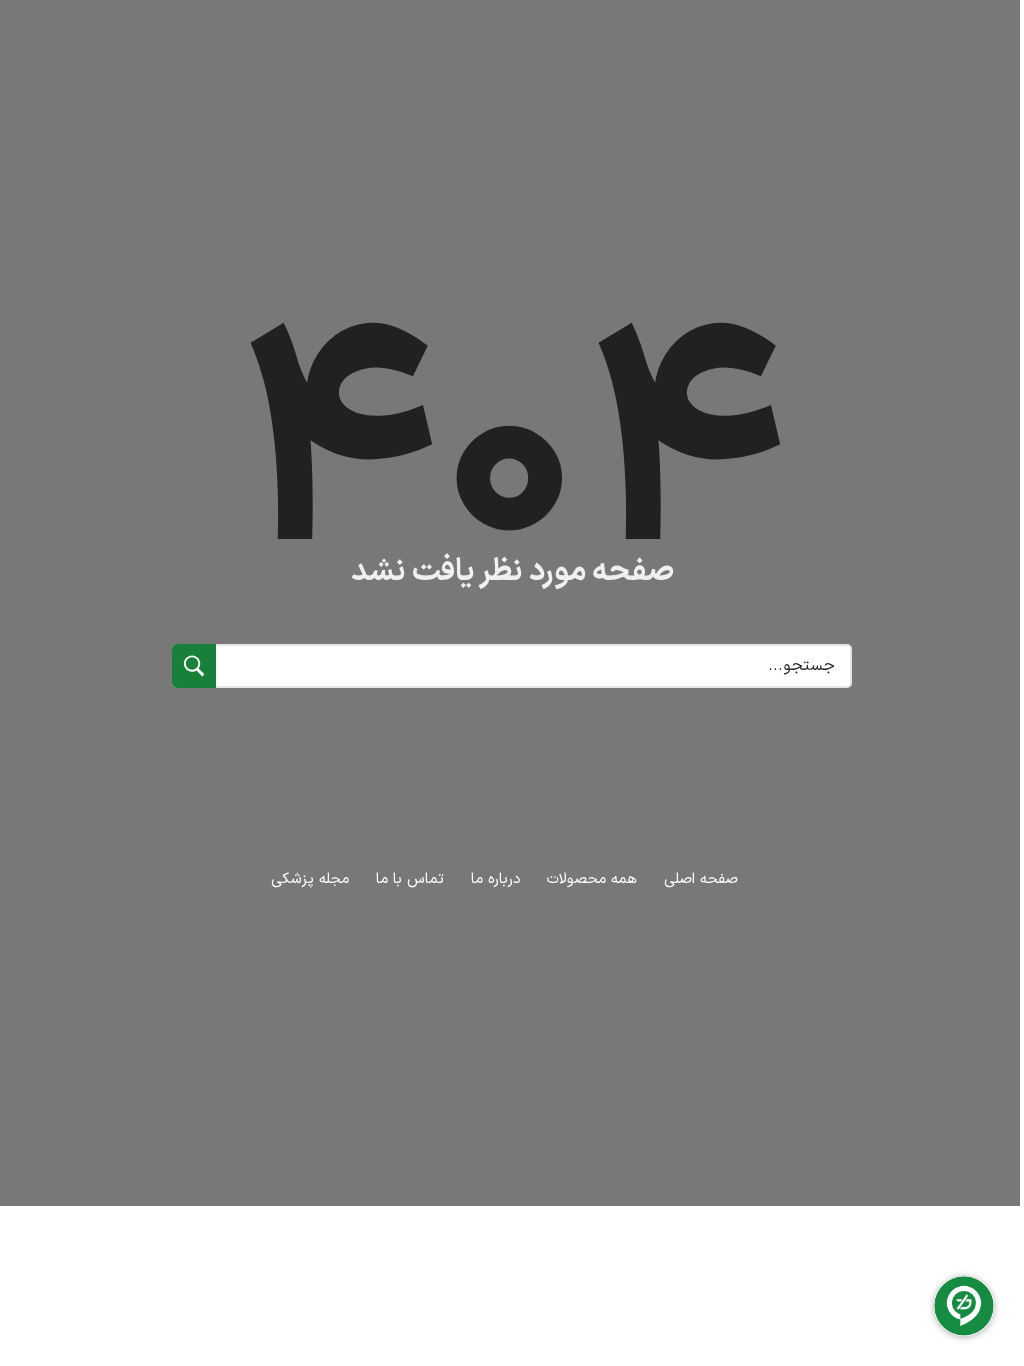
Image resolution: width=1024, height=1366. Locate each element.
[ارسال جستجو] (194, 666)
